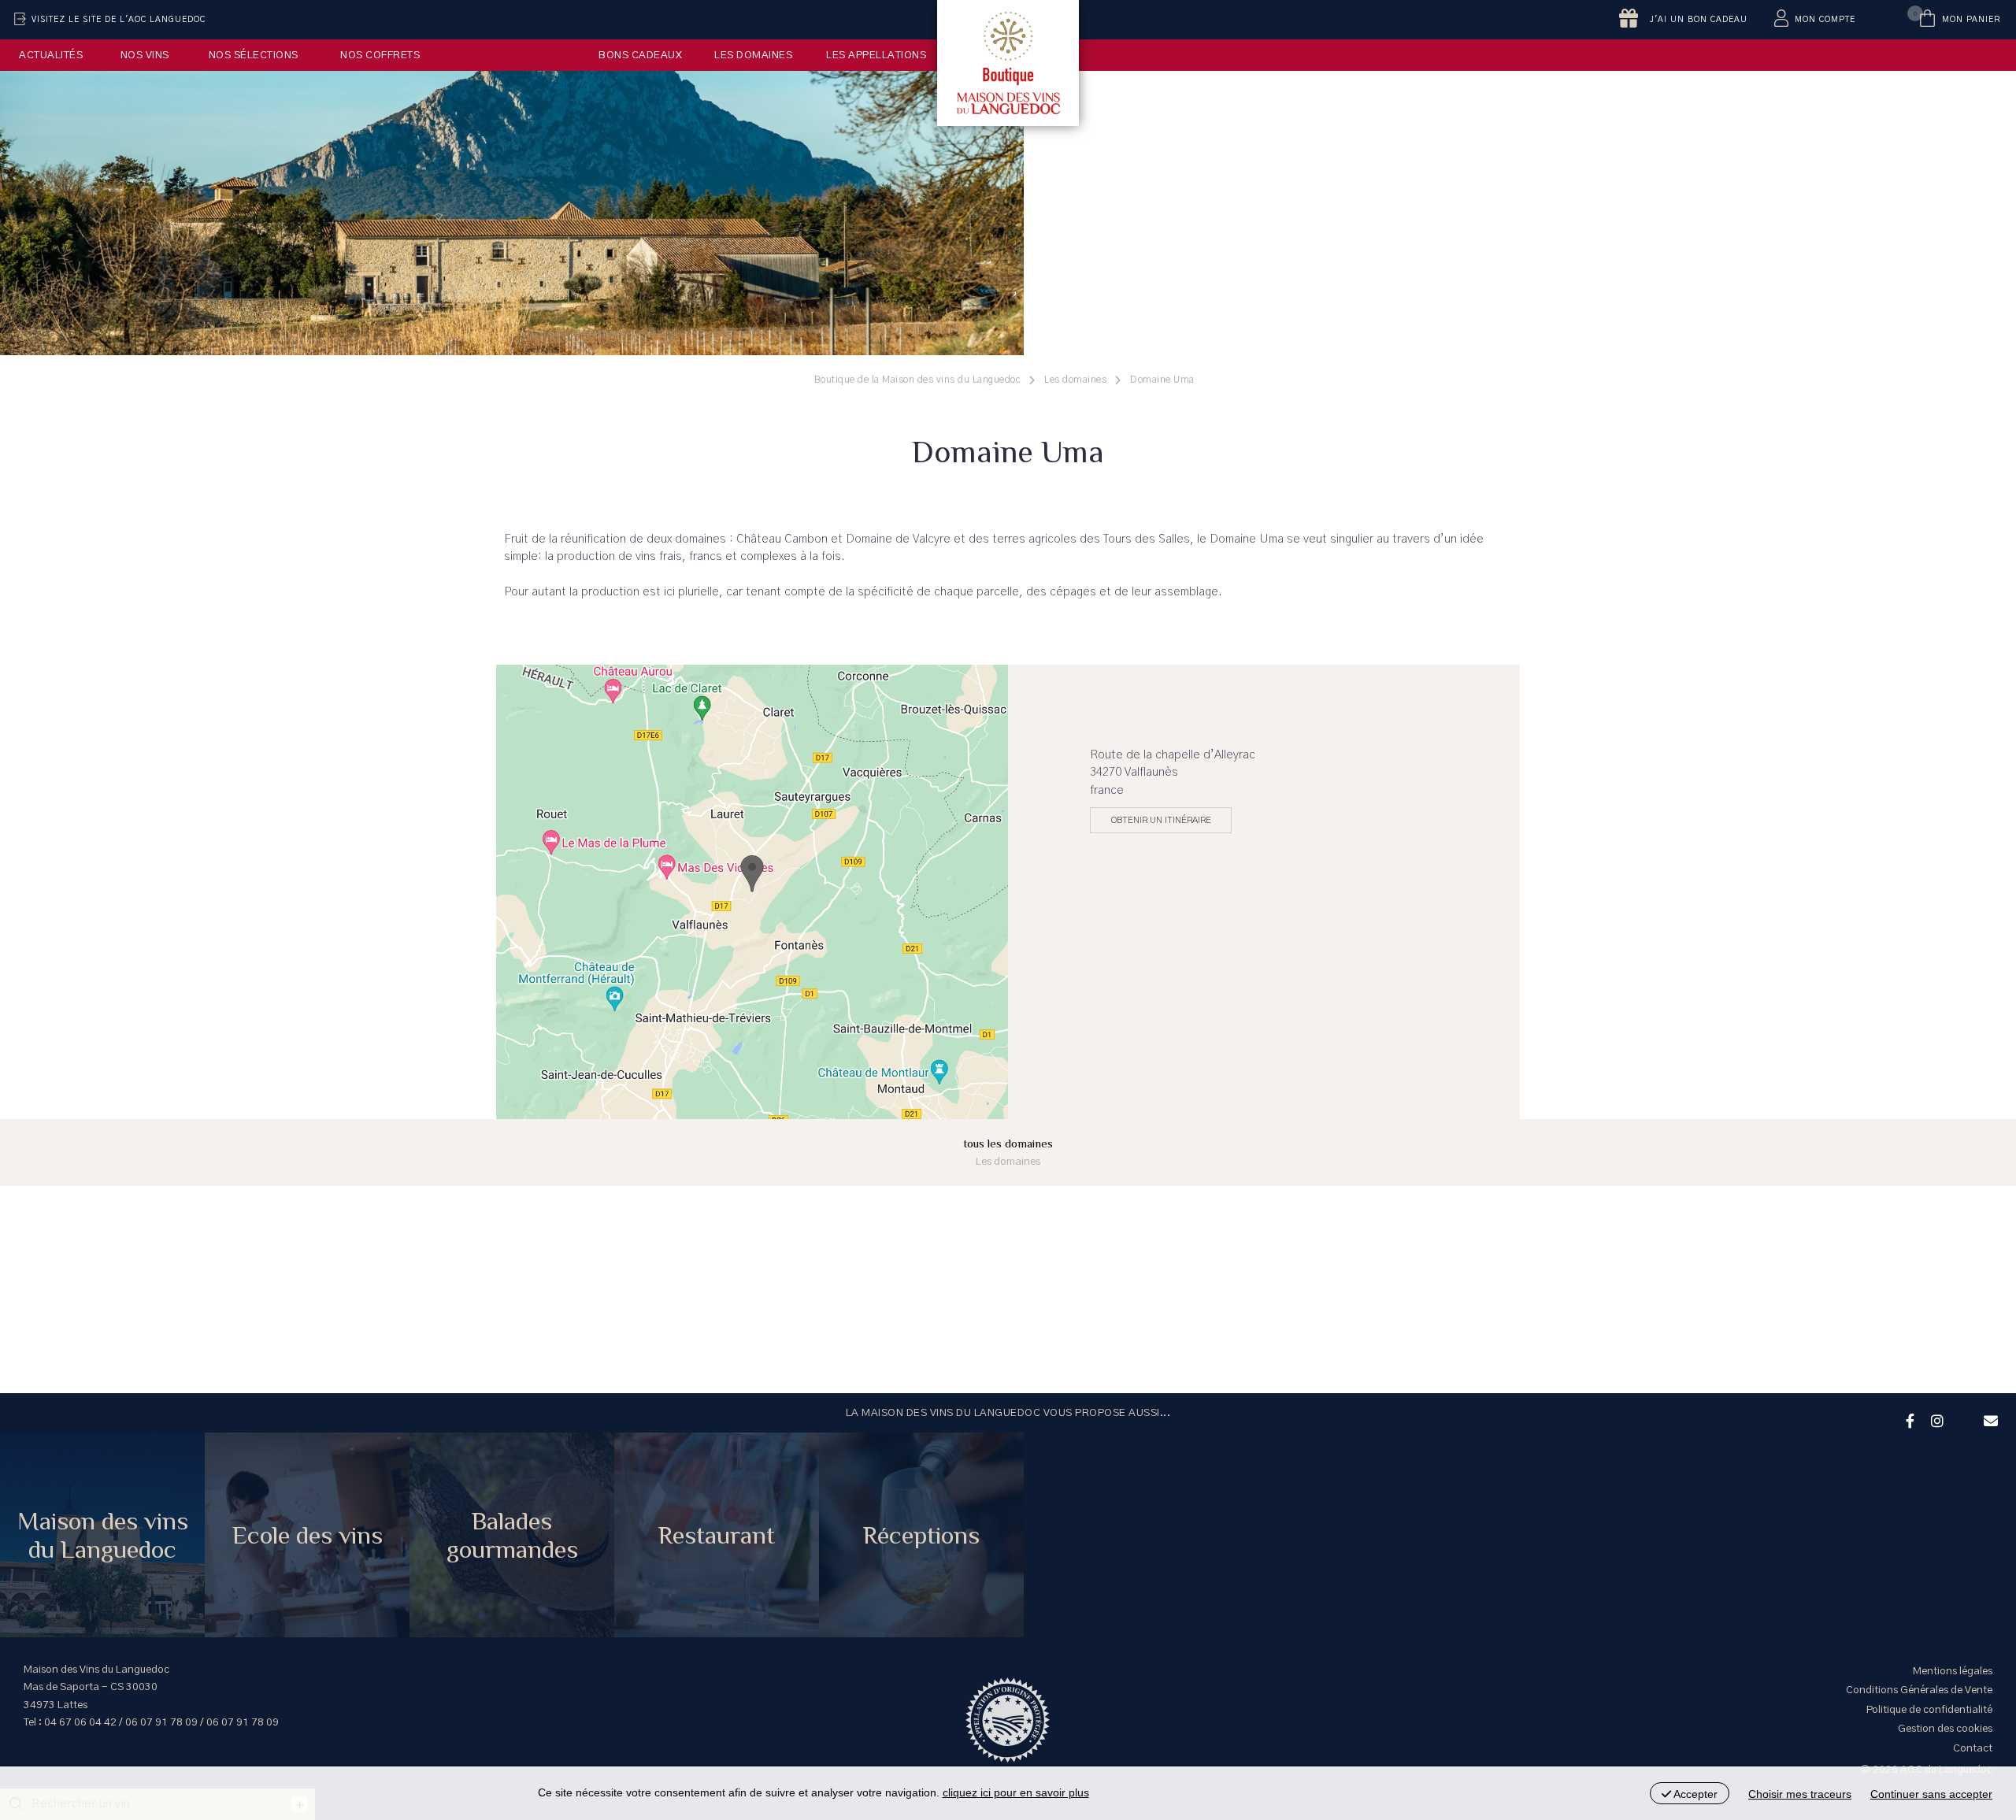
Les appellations (876, 55)
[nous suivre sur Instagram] (1935, 1419)
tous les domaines (1008, 1152)
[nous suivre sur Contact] (1988, 1419)
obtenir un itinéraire (1161, 820)
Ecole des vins (308, 1535)
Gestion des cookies (1945, 1729)
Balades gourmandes (512, 1535)
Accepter (1694, 1794)
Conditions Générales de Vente (1919, 1690)
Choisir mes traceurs (1800, 1794)
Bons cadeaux (640, 55)
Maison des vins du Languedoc (103, 1535)
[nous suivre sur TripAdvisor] (1962, 1410)
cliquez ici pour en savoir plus (1016, 1792)
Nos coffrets (380, 55)
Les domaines (753, 55)
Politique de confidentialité (1929, 1710)
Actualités (51, 55)
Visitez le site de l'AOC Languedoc (119, 20)
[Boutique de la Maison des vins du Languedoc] (1008, 63)
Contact (1973, 1748)
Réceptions (921, 1535)
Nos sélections (254, 55)
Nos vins (145, 55)
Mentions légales (1953, 1671)
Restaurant (717, 1535)
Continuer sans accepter (1931, 1794)
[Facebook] (1908, 1419)
